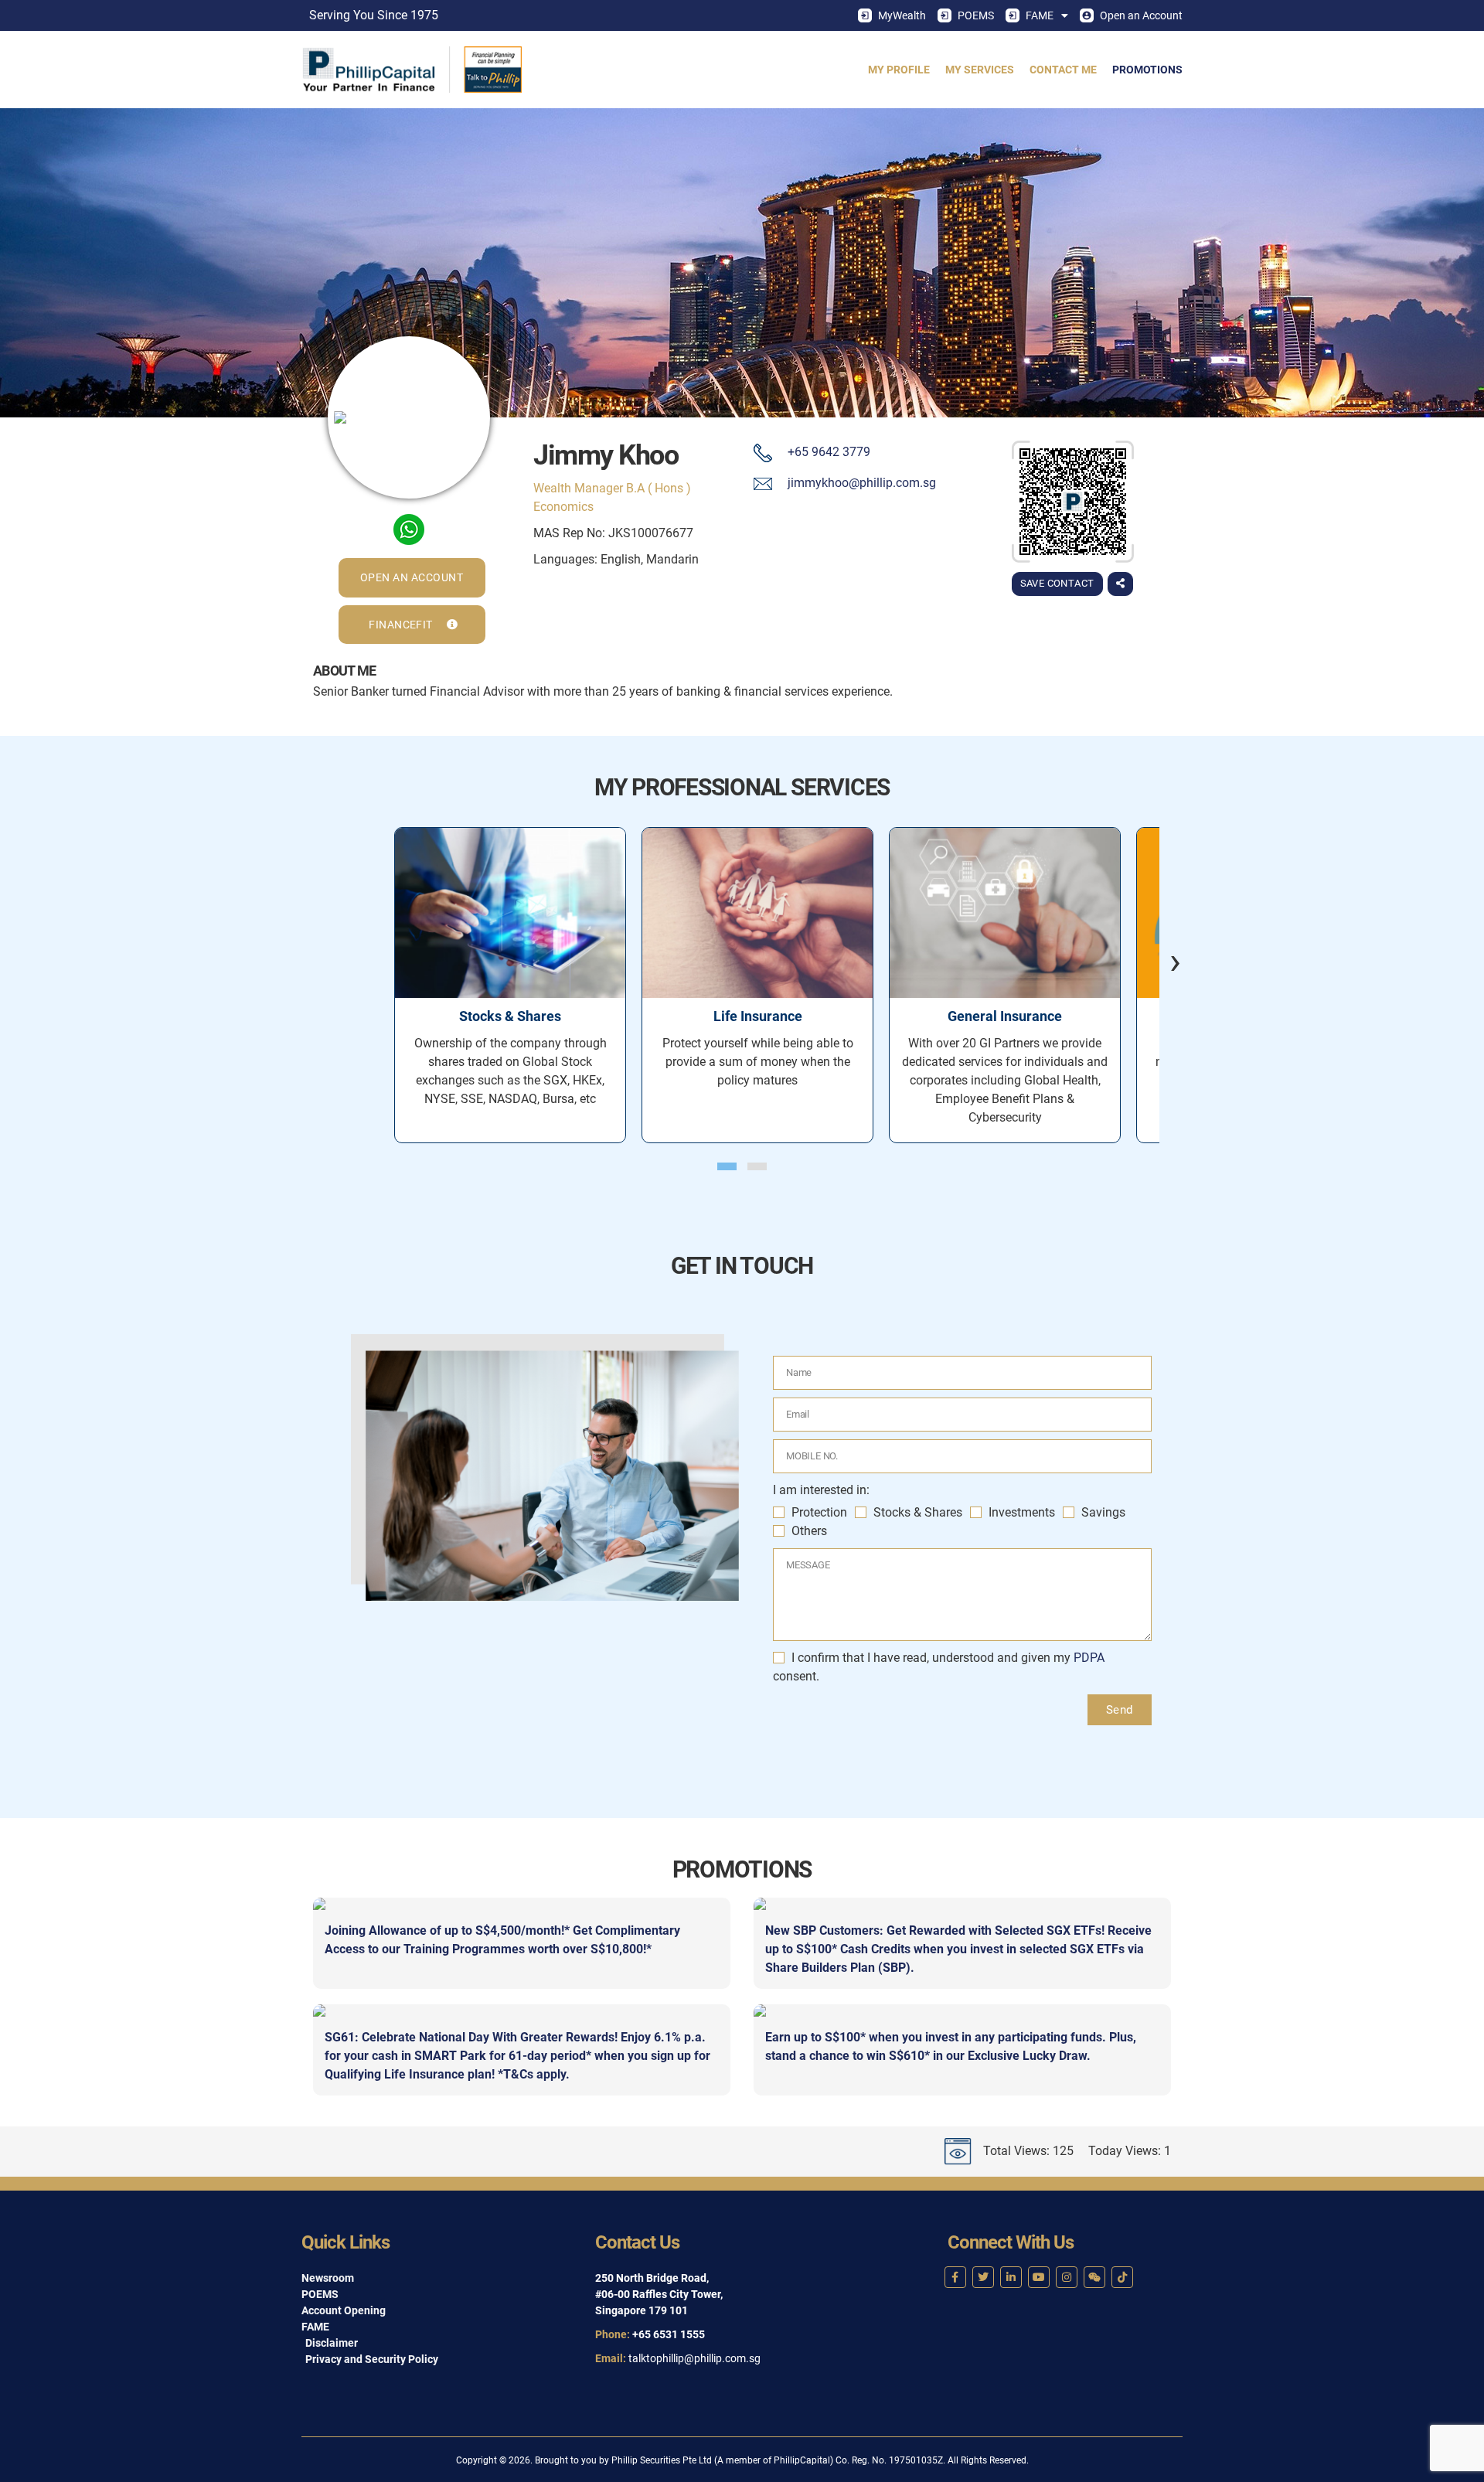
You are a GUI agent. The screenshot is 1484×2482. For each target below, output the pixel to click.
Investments (1022, 1512)
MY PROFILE (899, 70)
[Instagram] (1067, 2277)
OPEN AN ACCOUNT (412, 577)
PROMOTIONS (1147, 70)
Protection (819, 1512)
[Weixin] (1094, 2277)
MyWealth (902, 15)
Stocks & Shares (918, 1512)
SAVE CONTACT (1057, 583)
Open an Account (1141, 15)
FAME (1040, 15)
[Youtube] (1039, 2277)
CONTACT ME (1063, 70)
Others (809, 1531)
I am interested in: (821, 1490)
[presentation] (1163, 961)
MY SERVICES (980, 70)
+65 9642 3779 (829, 452)
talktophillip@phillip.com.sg (694, 2358)
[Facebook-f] (955, 2277)
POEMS (976, 15)
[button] (727, 1166)
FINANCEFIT (402, 625)
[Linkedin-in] (1011, 2277)
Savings (1103, 1512)
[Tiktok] (1122, 2277)
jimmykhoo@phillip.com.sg (862, 483)
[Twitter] (983, 2277)
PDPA (1089, 1658)
